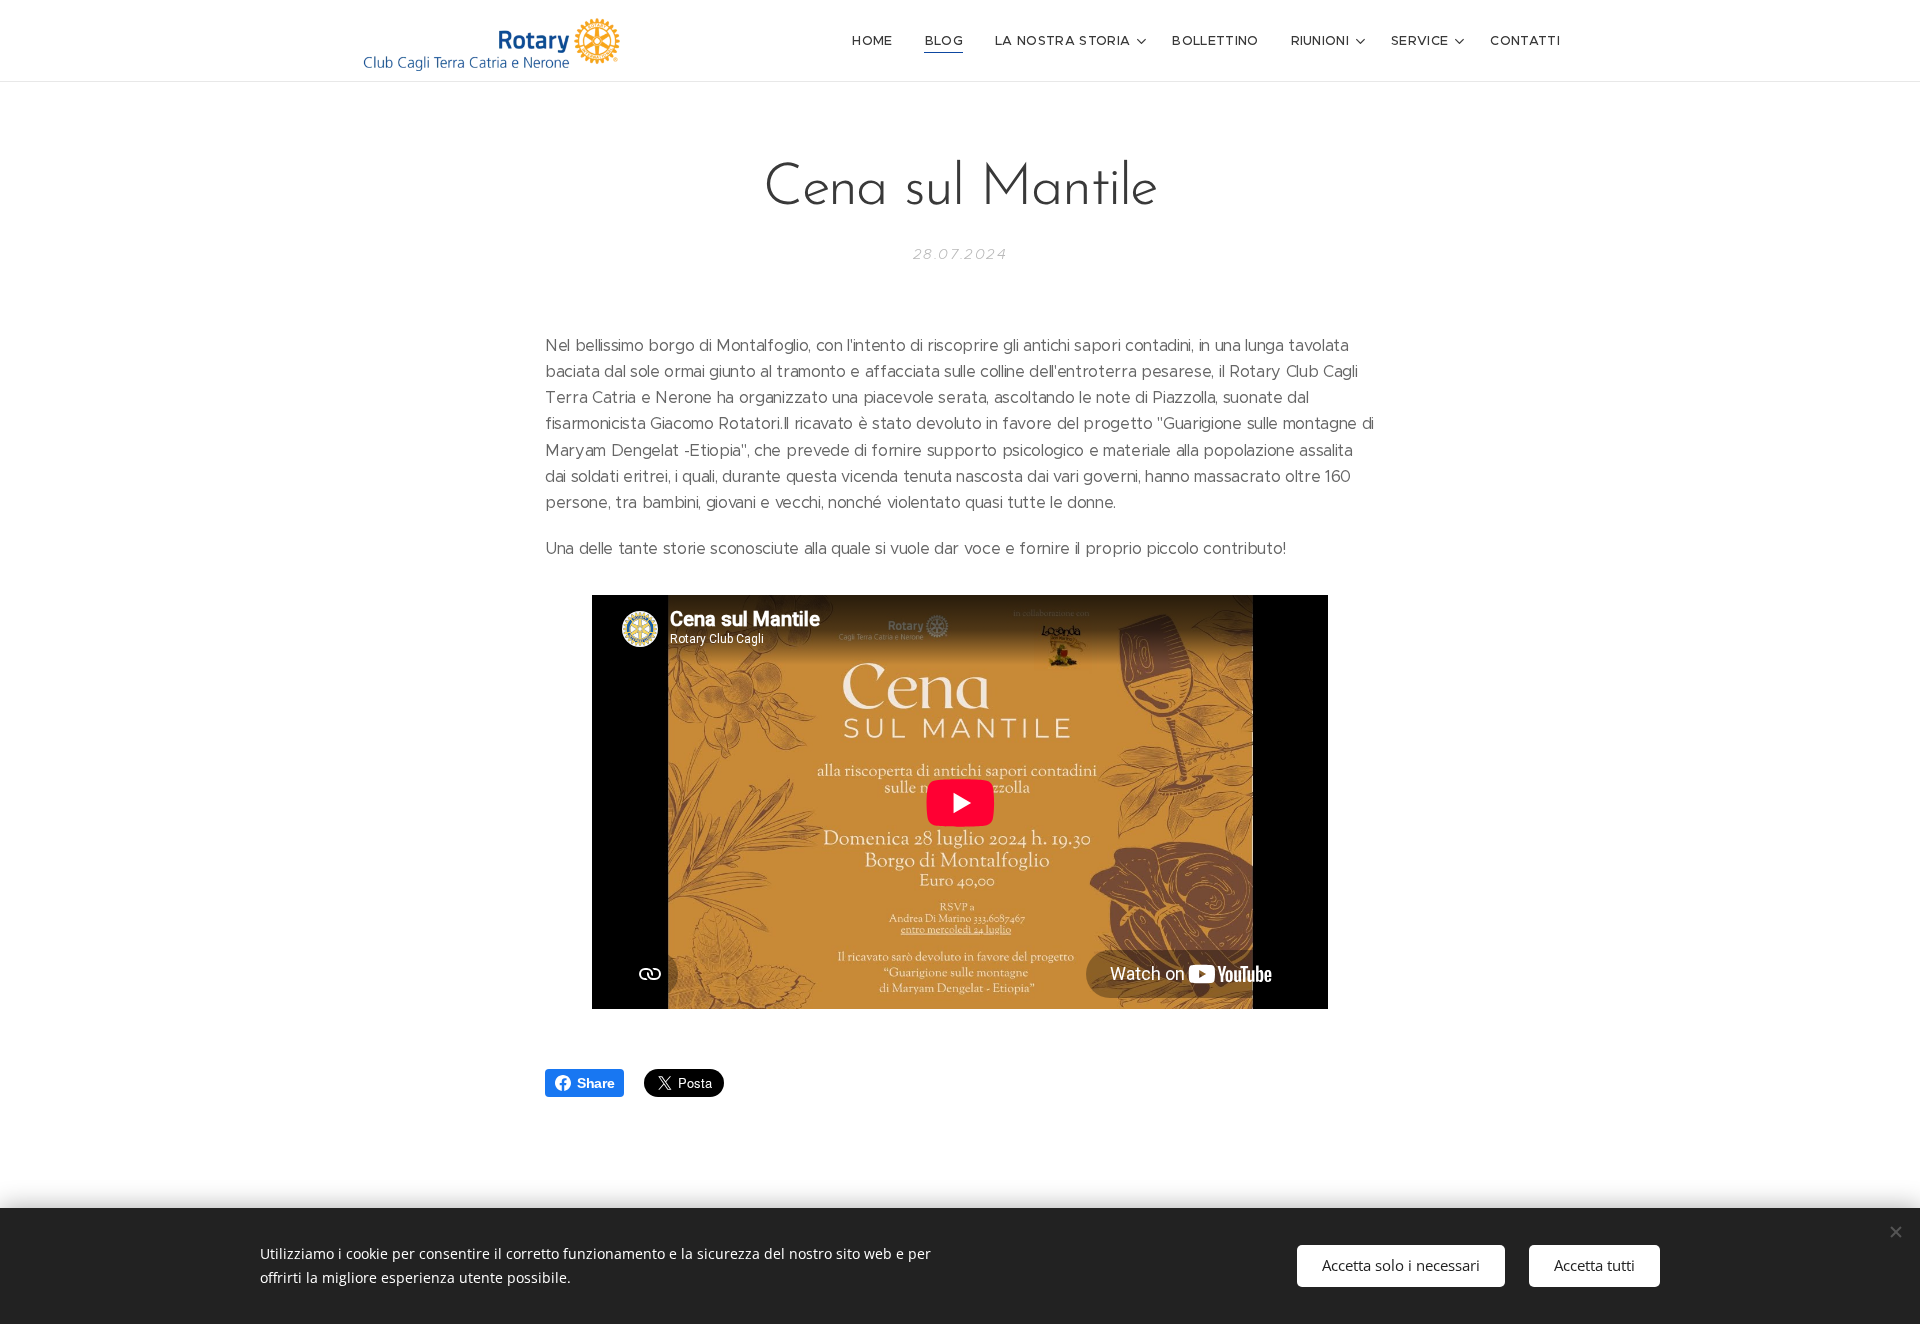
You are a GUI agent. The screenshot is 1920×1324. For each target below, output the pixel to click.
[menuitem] (877, 41)
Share (595, 1083)
